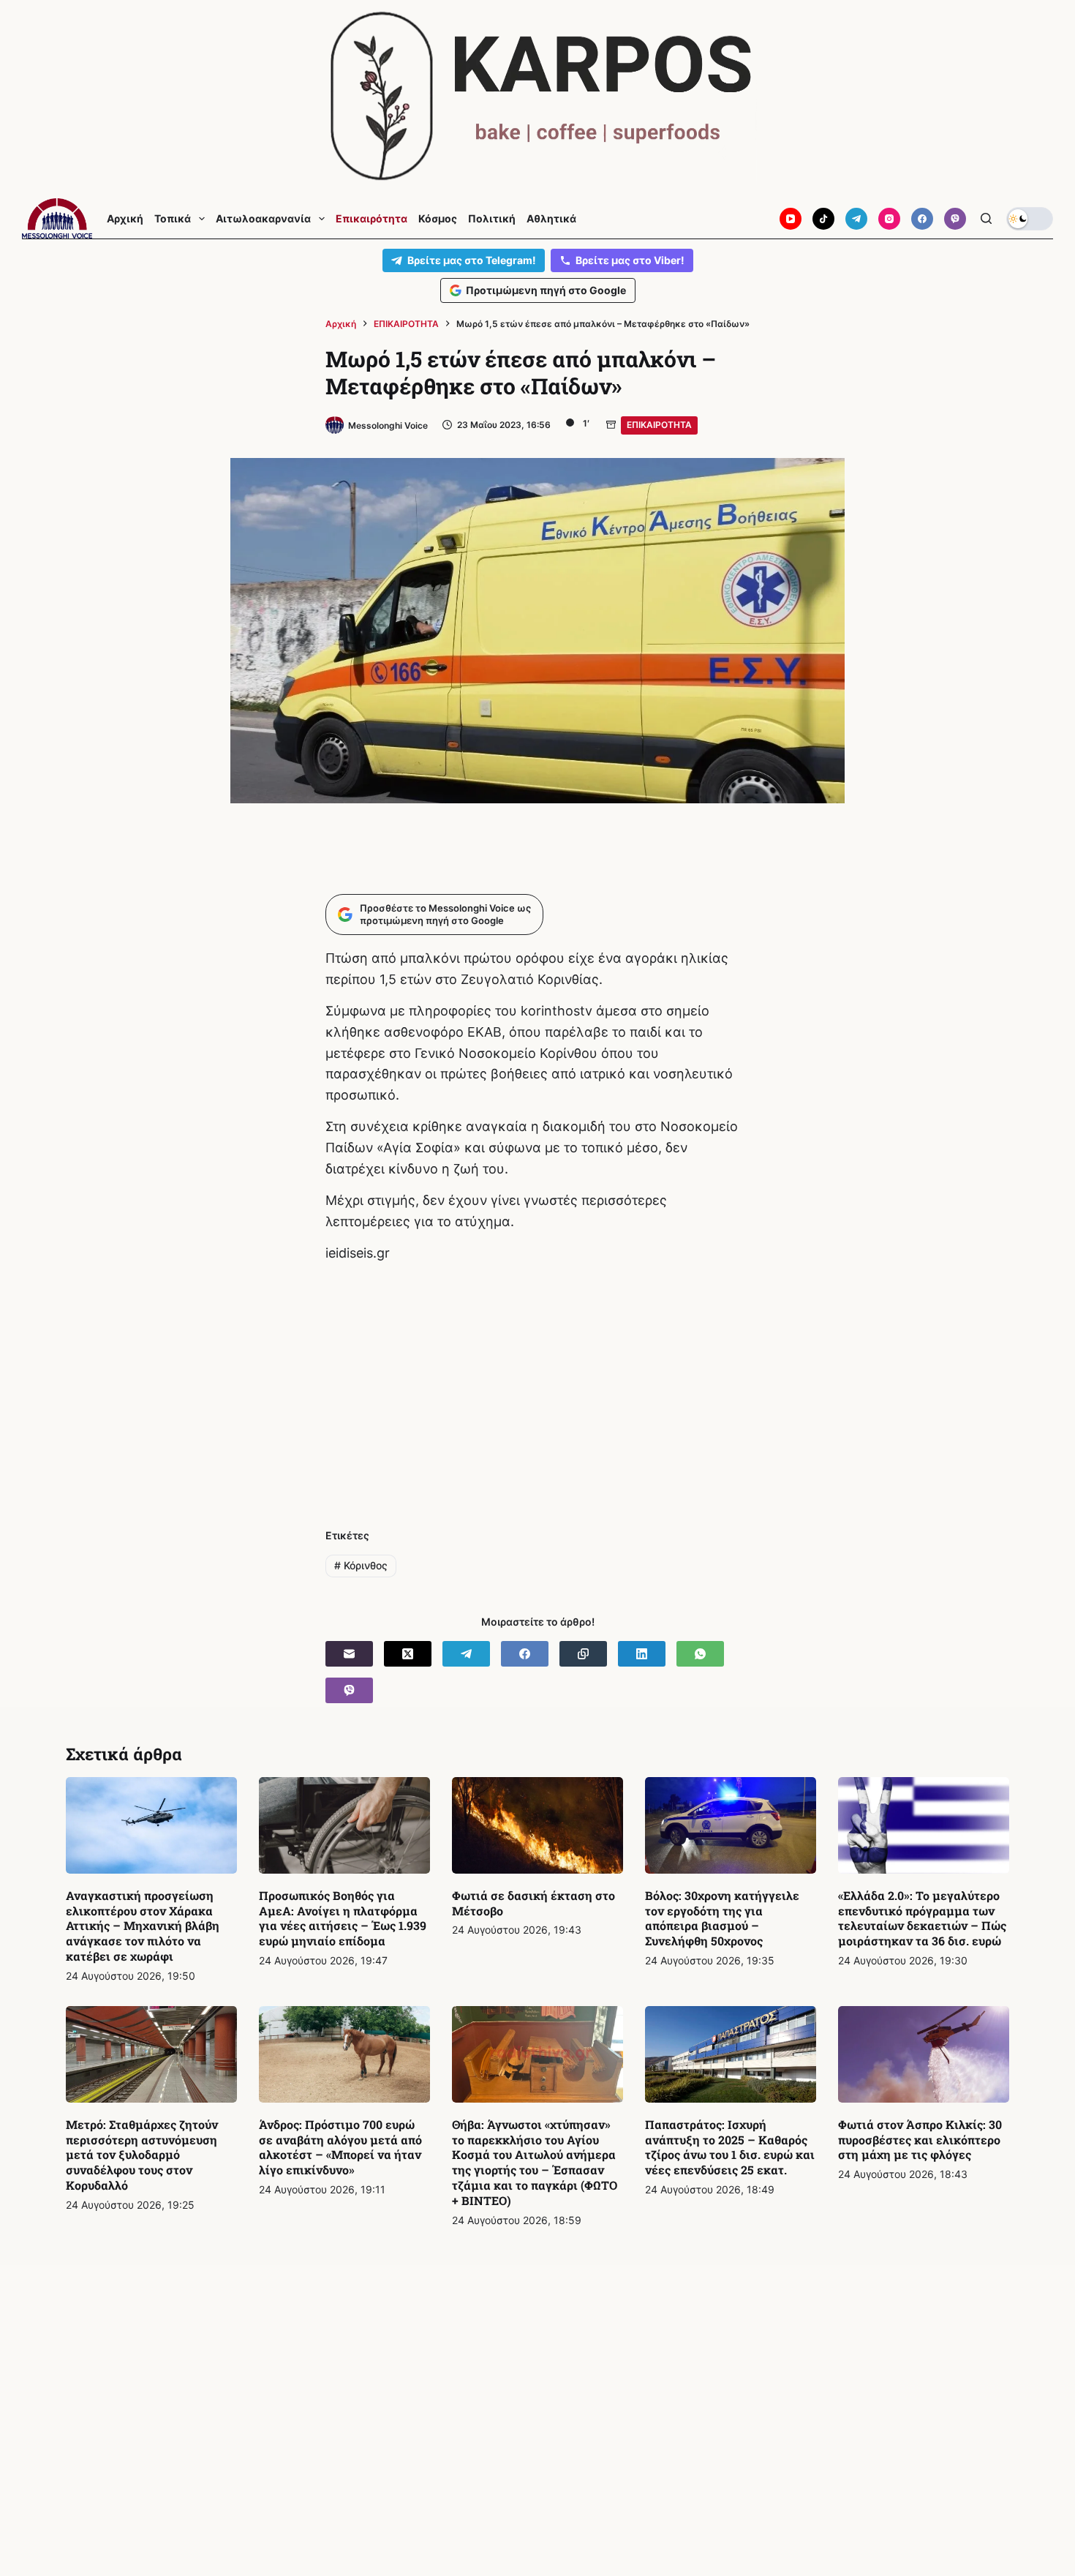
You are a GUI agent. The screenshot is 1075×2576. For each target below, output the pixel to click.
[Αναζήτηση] (986, 218)
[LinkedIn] (642, 1654)
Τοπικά (173, 219)
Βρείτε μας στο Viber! (630, 260)
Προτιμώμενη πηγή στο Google (546, 290)
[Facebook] (922, 219)
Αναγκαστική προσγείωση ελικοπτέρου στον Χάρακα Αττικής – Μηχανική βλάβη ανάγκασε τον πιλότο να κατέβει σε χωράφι (143, 1926)
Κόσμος (438, 219)
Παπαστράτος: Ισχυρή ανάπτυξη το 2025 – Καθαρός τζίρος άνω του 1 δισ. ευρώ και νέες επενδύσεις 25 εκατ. (730, 2147)
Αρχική (125, 219)
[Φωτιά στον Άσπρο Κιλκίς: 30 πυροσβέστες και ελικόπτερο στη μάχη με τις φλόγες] (924, 2054)
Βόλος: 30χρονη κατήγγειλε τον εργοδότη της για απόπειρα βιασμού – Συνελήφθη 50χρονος (722, 1918)
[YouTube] (791, 219)
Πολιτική (492, 219)
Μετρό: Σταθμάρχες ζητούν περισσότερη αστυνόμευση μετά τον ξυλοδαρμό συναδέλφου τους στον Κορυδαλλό (142, 2155)
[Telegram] (856, 219)
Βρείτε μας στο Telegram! (472, 260)
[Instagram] (889, 219)
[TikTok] (823, 219)
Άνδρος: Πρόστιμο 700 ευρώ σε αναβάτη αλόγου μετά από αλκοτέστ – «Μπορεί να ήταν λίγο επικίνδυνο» (340, 2147)
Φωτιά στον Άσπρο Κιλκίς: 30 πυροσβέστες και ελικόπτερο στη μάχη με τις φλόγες (920, 2140)
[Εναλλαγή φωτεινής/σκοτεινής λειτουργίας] (1030, 219)
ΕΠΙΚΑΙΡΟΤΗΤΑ (659, 425)
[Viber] (955, 219)
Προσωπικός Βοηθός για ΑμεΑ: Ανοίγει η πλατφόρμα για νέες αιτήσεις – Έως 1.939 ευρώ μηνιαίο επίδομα (343, 1918)
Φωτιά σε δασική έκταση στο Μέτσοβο (533, 1903)
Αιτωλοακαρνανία (263, 219)
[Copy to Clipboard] (583, 1654)
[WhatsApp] (700, 1654)
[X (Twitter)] (408, 1654)
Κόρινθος (361, 1565)
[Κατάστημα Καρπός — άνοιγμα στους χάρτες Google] (537, 96)
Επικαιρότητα (371, 219)
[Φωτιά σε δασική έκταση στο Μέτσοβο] (537, 1825)
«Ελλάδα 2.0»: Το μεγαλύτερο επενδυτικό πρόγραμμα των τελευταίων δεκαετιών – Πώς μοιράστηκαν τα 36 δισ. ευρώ (922, 1918)
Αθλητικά (551, 219)
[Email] (349, 1654)
